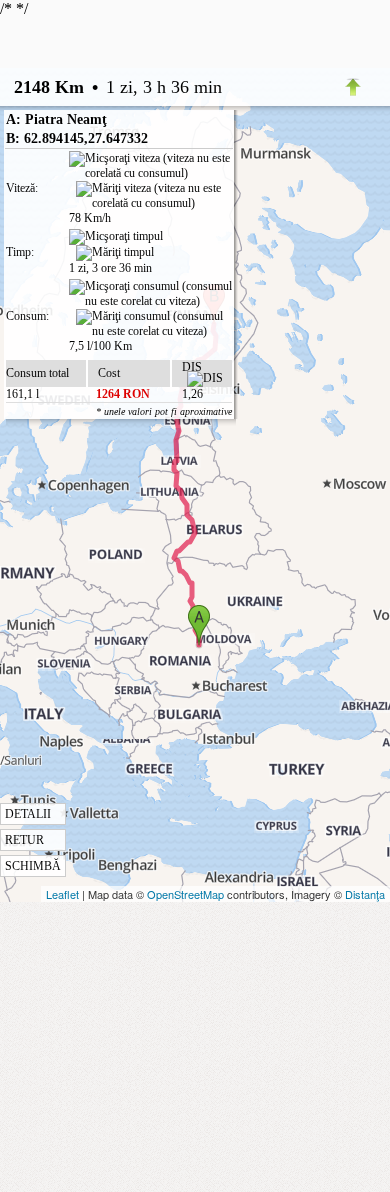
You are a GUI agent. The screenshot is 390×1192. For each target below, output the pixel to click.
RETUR (24, 840)
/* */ (111, 436)
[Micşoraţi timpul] (116, 237)
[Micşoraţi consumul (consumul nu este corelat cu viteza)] (150, 294)
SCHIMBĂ (33, 866)
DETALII (28, 814)
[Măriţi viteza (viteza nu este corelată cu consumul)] (154, 196)
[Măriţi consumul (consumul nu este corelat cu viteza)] (154, 324)
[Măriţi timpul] (115, 253)
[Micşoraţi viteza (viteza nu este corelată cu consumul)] (150, 166)
